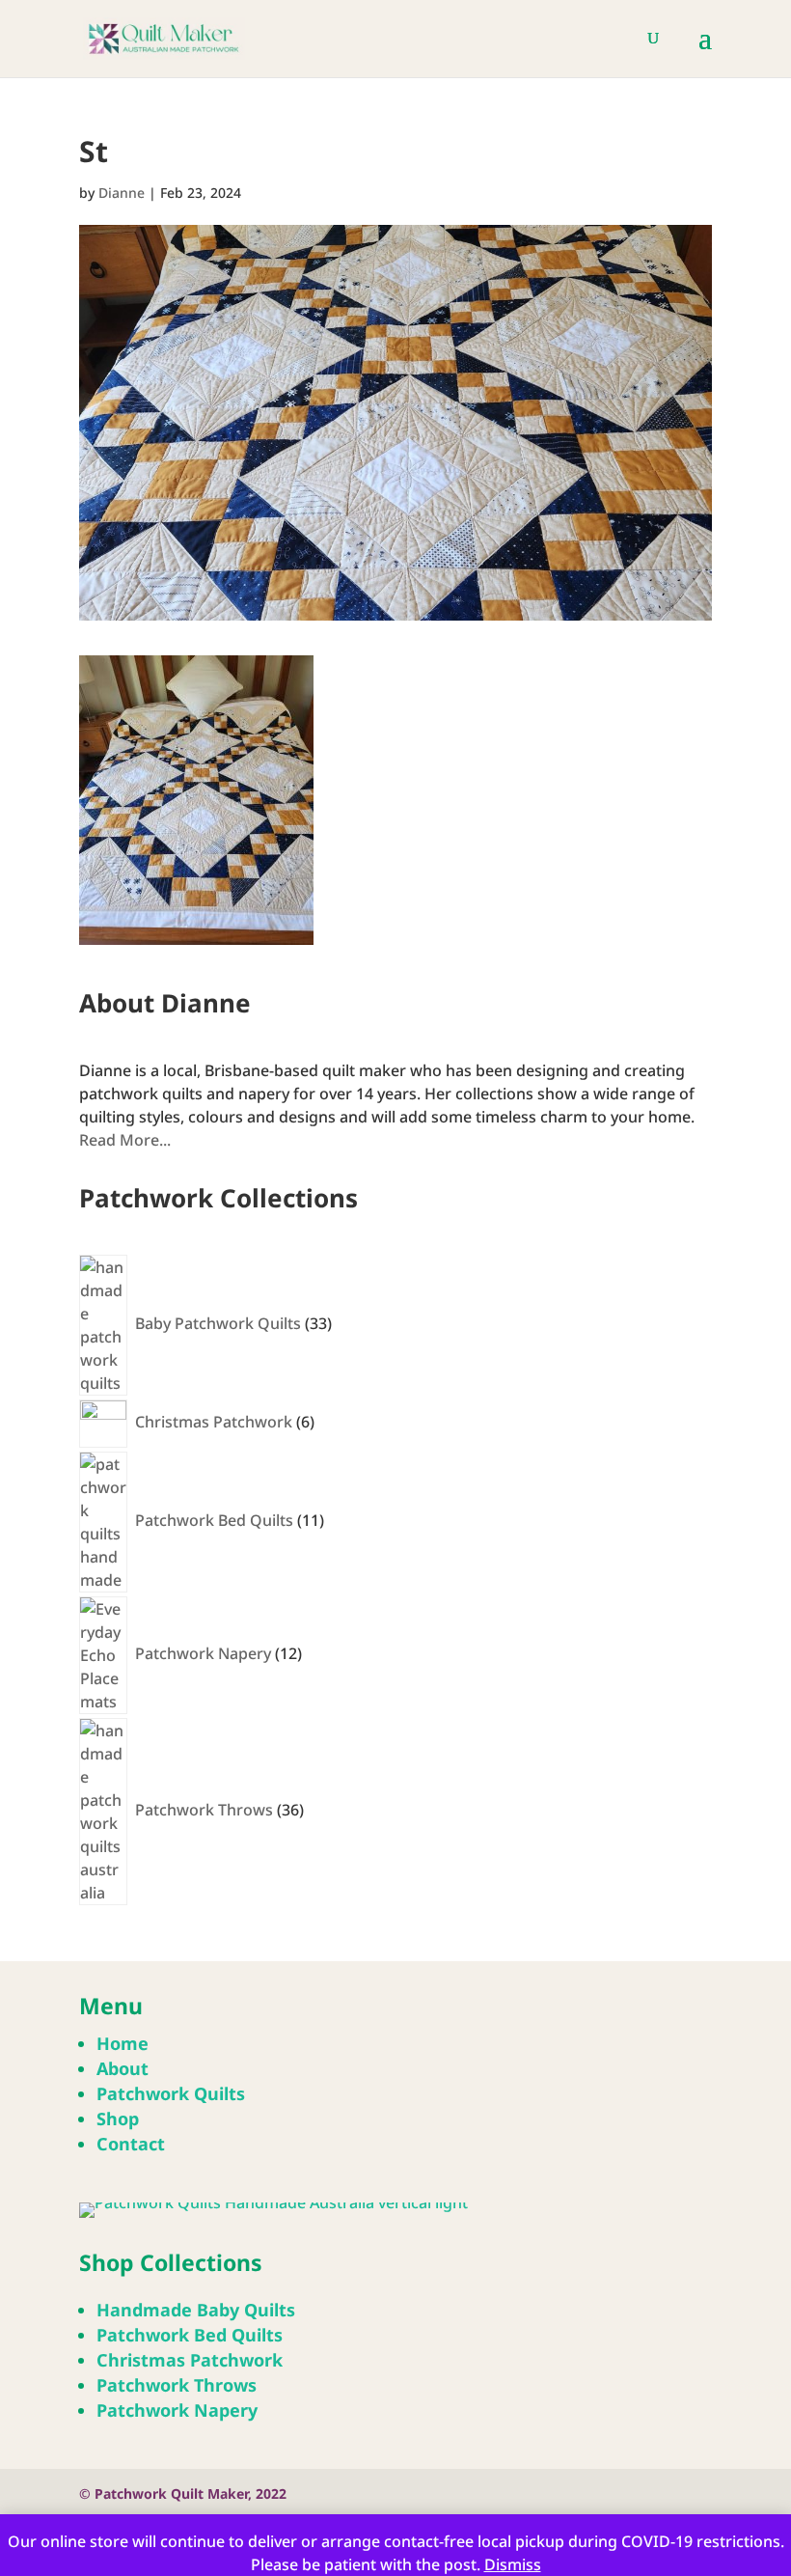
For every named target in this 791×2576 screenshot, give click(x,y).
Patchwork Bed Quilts (190, 2335)
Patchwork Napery (177, 2410)
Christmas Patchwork (190, 2360)
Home (123, 2043)
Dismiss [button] (513, 2564)
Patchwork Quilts (171, 2093)
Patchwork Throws (177, 2385)
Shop (118, 2119)
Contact (131, 2144)
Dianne (122, 193)
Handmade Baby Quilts (196, 2310)
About (123, 2068)
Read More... (125, 1140)
